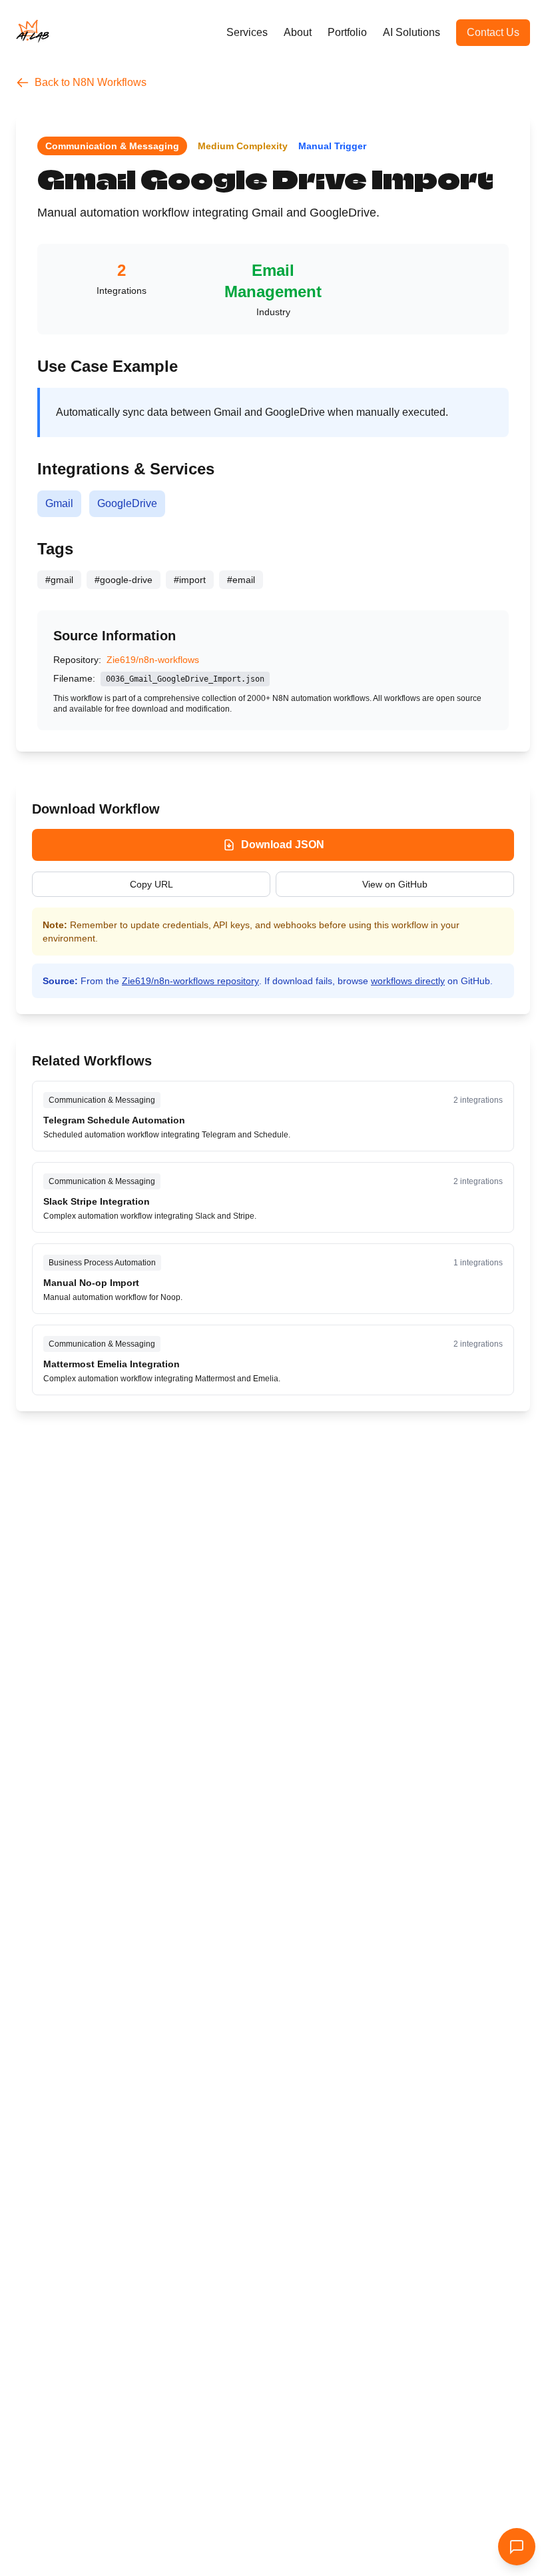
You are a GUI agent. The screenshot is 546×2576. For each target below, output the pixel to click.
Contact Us (493, 32)
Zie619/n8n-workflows (153, 660)
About (298, 32)
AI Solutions (411, 32)
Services (247, 32)
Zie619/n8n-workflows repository (190, 981)
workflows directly (408, 981)
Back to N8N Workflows (91, 82)
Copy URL (151, 884)
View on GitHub (395, 884)
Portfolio (347, 32)
